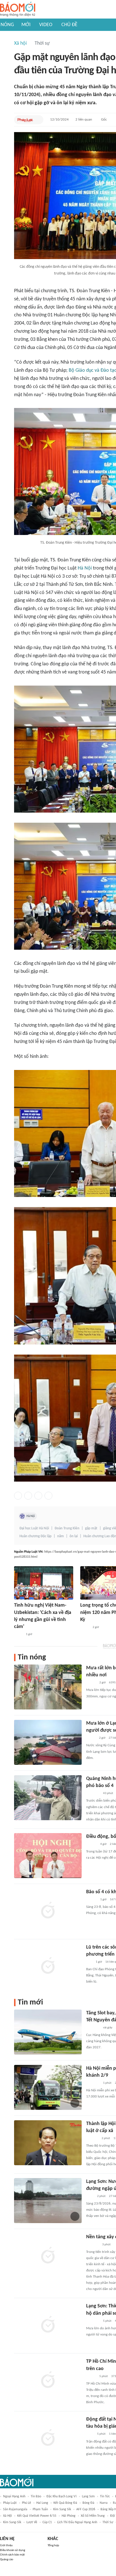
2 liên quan (84, 120)
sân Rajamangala (15, 2509)
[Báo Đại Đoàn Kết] (92, 2139)
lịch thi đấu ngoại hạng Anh (77, 2522)
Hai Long (42, 2503)
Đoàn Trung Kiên (67, 1528)
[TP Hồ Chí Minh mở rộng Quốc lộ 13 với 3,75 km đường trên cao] (48, 2380)
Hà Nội (85, 568)
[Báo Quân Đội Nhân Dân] (93, 1793)
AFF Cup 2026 (86, 2509)
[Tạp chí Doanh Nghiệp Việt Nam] (91, 2377)
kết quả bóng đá (65, 2503)
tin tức (105, 2496)
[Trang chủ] (18, 9)
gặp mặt (91, 1528)
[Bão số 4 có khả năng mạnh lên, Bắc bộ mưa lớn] (48, 1911)
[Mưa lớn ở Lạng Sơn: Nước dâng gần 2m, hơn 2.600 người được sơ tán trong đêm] (48, 1742)
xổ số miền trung (93, 2516)
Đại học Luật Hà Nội (34, 1528)
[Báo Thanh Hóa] (92, 2245)
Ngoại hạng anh (14, 2496)
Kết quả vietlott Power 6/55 (37, 2516)
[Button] (38, 120)
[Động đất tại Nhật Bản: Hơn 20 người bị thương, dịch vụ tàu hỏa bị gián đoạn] (48, 2438)
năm (61, 1536)
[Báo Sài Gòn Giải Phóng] (92, 1900)
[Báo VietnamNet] (91, 1738)
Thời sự (42, 43)
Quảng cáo (7, 2560)
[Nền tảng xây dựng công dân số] (48, 2256)
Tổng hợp (53, 2546)
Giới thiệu (6, 2546)
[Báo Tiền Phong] (92, 1844)
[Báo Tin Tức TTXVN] (90, 2196)
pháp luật (10, 2503)
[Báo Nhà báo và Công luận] (93, 2028)
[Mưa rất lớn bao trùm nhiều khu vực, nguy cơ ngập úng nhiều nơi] (48, 1687)
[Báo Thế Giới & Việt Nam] (18, 1634)
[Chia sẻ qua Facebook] (18, 1496)
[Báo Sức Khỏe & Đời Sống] (91, 1683)
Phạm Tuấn (40, 2509)
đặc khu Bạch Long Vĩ (62, 2496)
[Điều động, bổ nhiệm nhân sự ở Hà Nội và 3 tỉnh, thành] (48, 1856)
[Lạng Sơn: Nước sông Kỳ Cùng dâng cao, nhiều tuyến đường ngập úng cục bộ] (48, 2201)
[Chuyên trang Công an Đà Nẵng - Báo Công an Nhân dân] (85, 1627)
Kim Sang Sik (62, 2509)
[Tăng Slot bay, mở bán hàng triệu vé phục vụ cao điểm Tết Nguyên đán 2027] (48, 2032)
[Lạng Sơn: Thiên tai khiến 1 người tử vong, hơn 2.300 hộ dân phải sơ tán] (48, 2325)
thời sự (108, 2522)
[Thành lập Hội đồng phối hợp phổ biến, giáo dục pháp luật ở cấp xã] (48, 2143)
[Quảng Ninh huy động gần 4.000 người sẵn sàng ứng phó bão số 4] (48, 1798)
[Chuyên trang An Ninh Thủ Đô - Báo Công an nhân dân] (89, 1962)
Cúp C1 (47, 2522)
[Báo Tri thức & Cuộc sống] (93, 2083)
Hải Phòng (69, 2516)
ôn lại (74, 1536)
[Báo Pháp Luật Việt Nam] (25, 120)
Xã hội (20, 43)
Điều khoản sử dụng (13, 2550)
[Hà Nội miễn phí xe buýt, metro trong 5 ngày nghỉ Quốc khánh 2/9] (48, 2087)
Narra (104, 2503)
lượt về (32, 2522)
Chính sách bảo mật (12, 2555)
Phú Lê (26, 2503)
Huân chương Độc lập (35, 1536)
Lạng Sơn (88, 2496)
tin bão (36, 2496)
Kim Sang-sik (12, 2522)
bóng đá (88, 2503)
